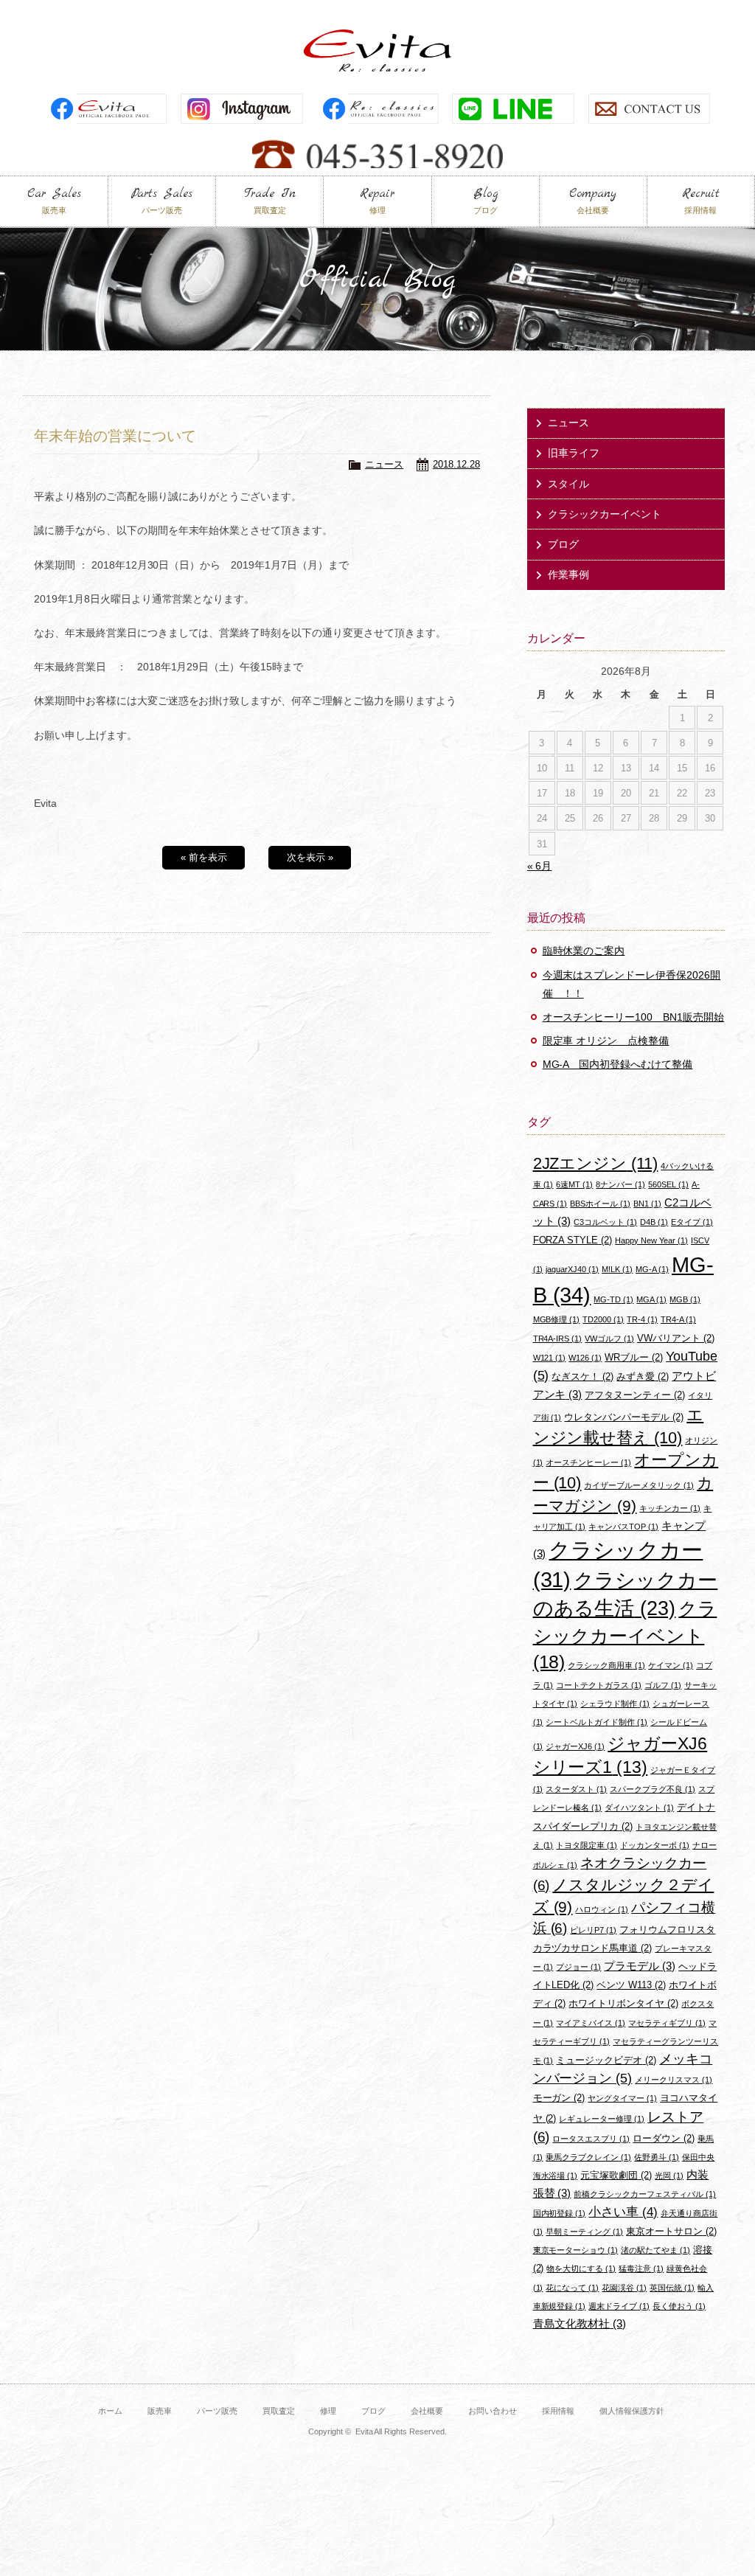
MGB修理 (557, 1319)
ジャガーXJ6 (575, 1746)
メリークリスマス (674, 2080)
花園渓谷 (624, 2288)
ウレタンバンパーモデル (624, 1417)
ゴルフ (663, 1685)
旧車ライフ (574, 453)
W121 (550, 1358)
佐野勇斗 (657, 2157)
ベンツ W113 (631, 1985)
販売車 (160, 2411)
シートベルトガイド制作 (596, 1722)
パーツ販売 (217, 2411)
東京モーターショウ (576, 2250)
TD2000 (603, 1319)
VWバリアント (676, 1338)
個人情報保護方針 (632, 2411)
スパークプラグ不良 (653, 1789)
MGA (651, 1299)
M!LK (617, 1269)
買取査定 (279, 2411)
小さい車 (623, 2212)
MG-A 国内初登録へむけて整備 (618, 1064)
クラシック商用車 (606, 1665)
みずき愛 (643, 1376)
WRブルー (634, 1357)
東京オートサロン (671, 2231)
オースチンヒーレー (588, 1462)
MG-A (652, 1269)
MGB (685, 1299)
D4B (654, 1222)
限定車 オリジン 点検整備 (606, 1041)
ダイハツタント (639, 1808)
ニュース (384, 464)
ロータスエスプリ (591, 2139)
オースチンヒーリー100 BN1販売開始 (634, 1017)
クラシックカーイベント (605, 514)
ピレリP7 (593, 1930)
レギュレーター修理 (602, 2119)
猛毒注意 (641, 2268)
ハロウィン (602, 1909)
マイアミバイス (591, 2023)
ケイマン (671, 1665)
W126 (585, 1358)
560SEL (668, 1184)
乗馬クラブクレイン (588, 2157)
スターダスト (576, 1789)
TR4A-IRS (558, 1339)
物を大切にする (581, 2268)
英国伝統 (672, 2288)
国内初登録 (560, 2213)
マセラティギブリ (667, 2023)
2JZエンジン (596, 1163)
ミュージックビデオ (606, 2060)
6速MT (574, 1184)
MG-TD (613, 1299)
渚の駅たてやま (655, 2250)
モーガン (559, 2098)
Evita (377, 51)
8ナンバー (620, 1184)
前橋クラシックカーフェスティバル (645, 2194)
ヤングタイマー (622, 2098)
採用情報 (558, 2411)
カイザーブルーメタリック (639, 1485)
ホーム (110, 2411)
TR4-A (678, 1319)
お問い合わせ (493, 2411)
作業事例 (568, 574)
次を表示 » (310, 857)
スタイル (568, 484)
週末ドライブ (619, 2306)
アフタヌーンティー (635, 1395)
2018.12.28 (456, 464)
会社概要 (427, 2411)
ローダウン (664, 2138)
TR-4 (642, 1319)
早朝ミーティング (584, 2232)
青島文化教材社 (580, 2323)
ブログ (563, 544)
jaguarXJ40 (572, 1269)
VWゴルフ (609, 1339)
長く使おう (679, 2306)
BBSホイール (600, 1204)
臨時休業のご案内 (584, 951)
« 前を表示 (204, 857)
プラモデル (640, 1966)
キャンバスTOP (623, 1527)
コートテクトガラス (599, 1685)
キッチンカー (670, 1508)
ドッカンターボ (655, 1845)
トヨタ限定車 (587, 1845)
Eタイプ (692, 1222)
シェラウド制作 (615, 1704)
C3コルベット (605, 1222)
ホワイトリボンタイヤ (623, 2003)
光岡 (669, 2176)
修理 (328, 2411)
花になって (572, 2288)
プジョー (578, 1967)
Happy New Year (651, 1240)
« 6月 (540, 866)
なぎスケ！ (582, 1376)
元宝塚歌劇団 (616, 2175)
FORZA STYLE (573, 1240)
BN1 (647, 1204)
